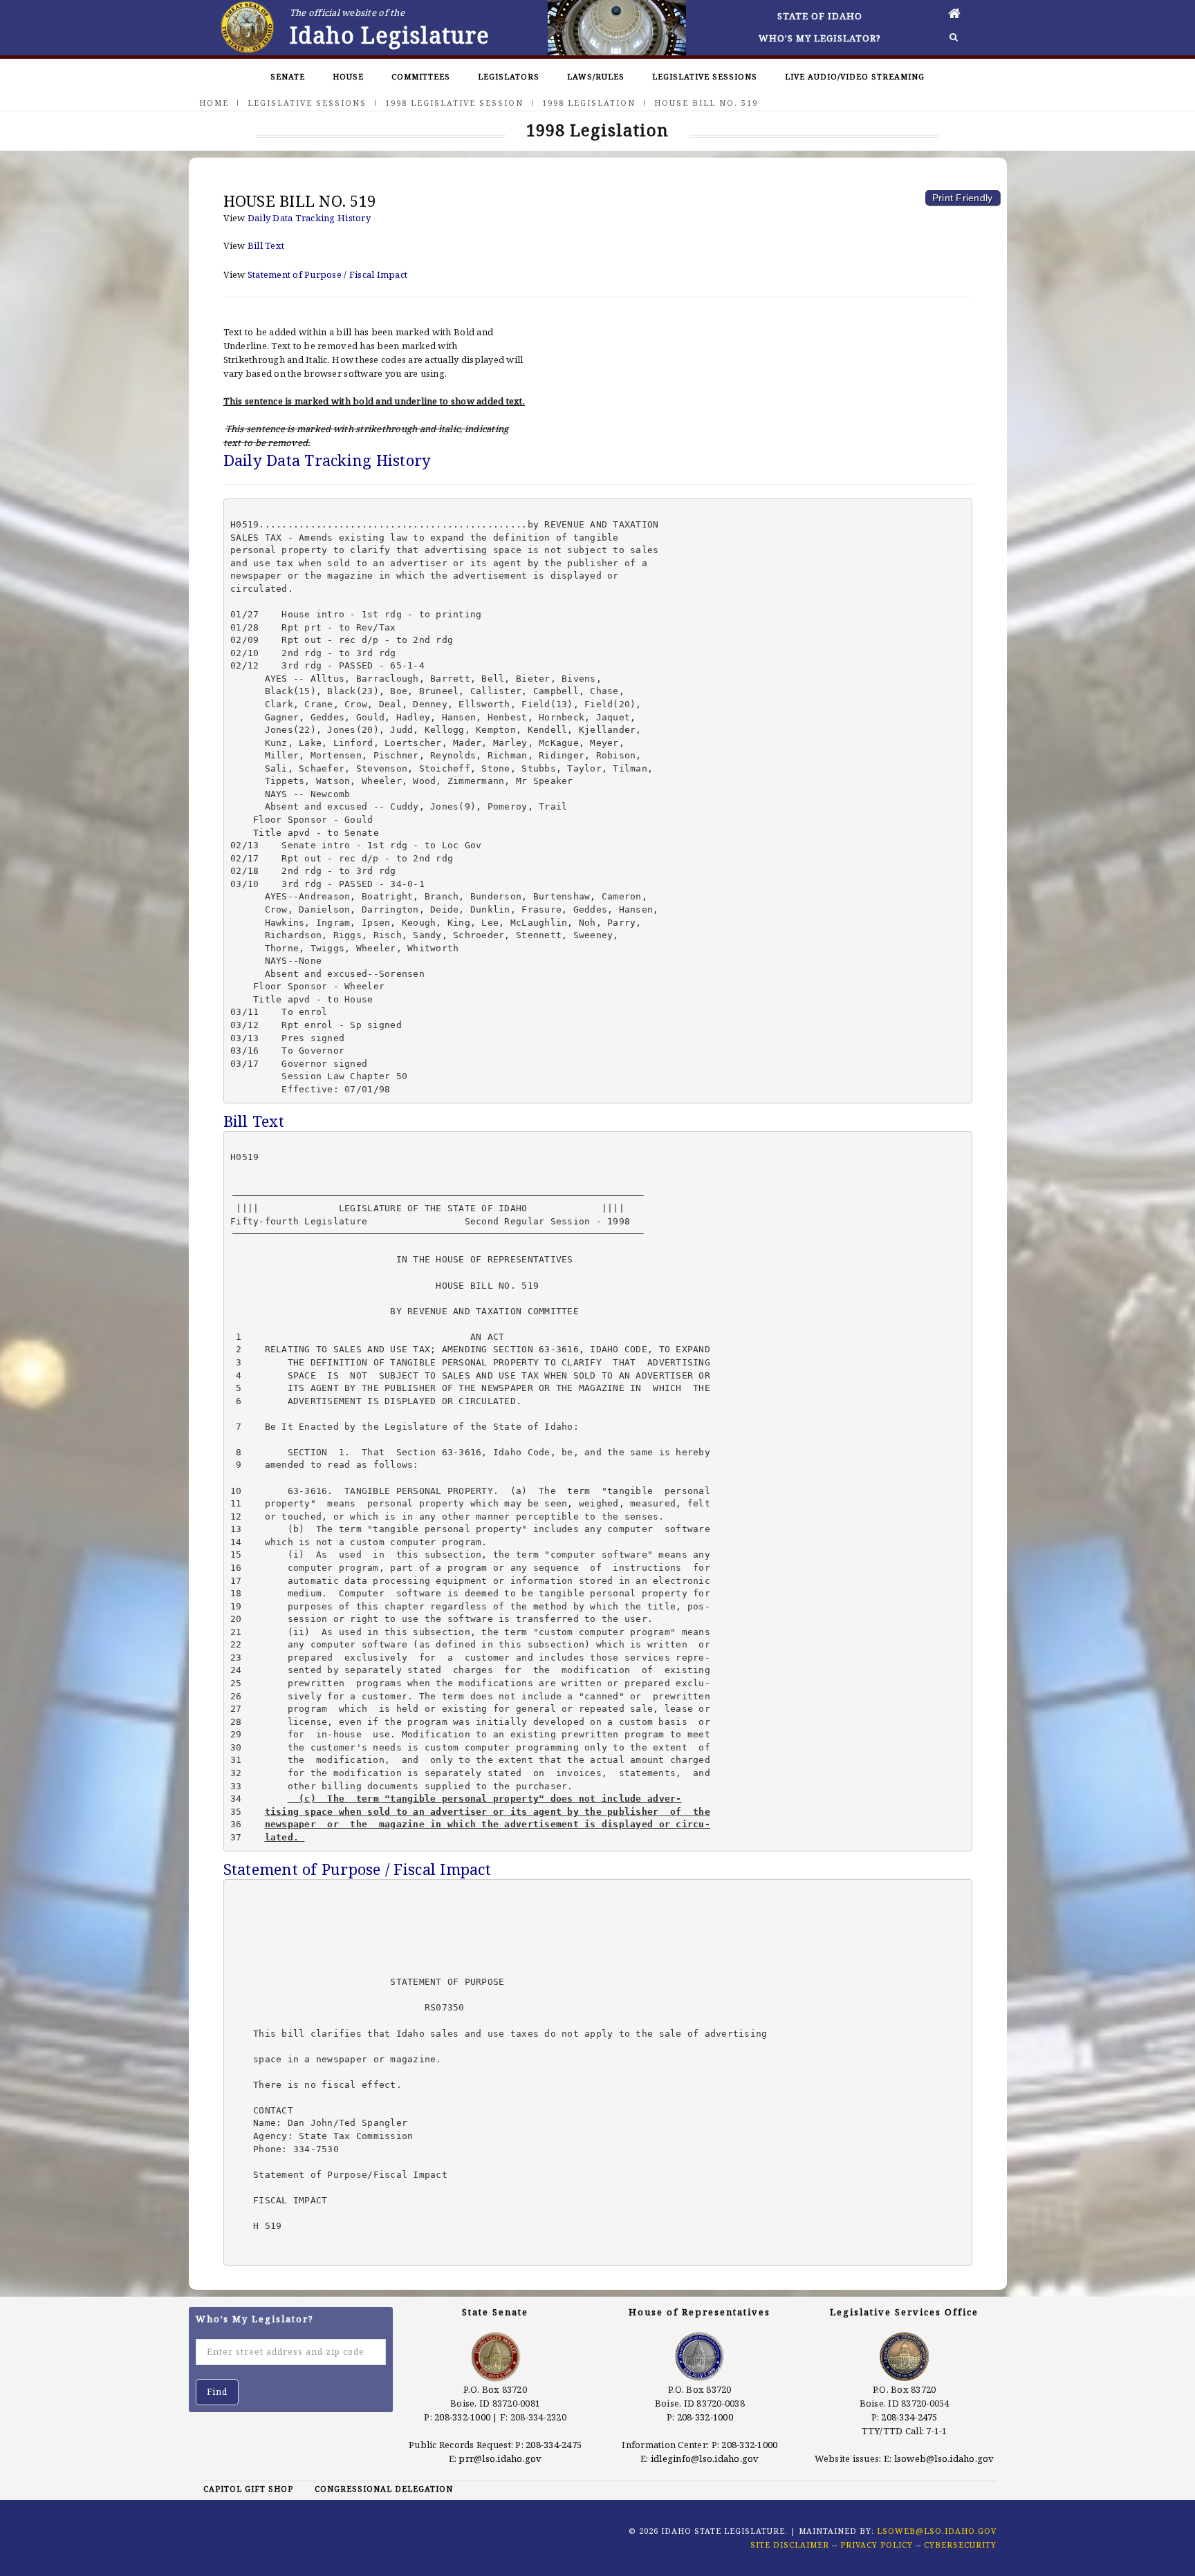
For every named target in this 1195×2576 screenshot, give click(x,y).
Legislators (509, 76)
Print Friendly (963, 198)
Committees (421, 76)
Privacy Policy (877, 2545)
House (348, 76)
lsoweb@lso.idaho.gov (944, 2458)
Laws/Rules (596, 76)
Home (214, 103)
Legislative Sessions (705, 76)
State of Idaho (820, 16)
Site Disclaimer (790, 2545)
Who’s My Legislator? (820, 38)
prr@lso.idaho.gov (500, 2458)
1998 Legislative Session (454, 103)
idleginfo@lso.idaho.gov (705, 2458)
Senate (288, 76)
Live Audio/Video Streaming (855, 76)
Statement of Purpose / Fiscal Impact (327, 274)
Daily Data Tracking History (309, 218)
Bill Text (266, 245)
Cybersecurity (960, 2545)
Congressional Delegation (384, 2489)
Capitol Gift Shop (248, 2489)
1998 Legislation (589, 103)
